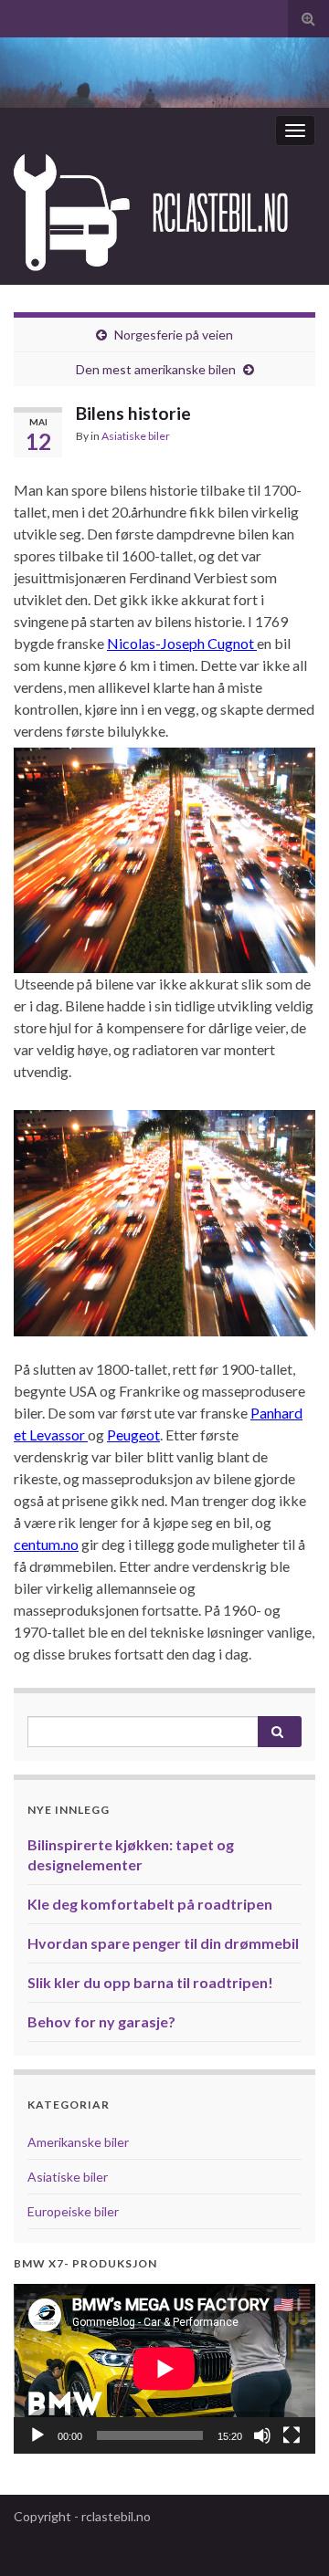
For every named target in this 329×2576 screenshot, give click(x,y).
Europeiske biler (73, 2211)
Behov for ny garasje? (101, 2021)
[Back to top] (288, 2535)
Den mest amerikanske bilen (156, 369)
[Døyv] (262, 2435)
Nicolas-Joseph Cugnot (182, 643)
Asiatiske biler (136, 436)
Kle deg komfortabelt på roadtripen (150, 1904)
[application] (164, 2369)
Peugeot (133, 1435)
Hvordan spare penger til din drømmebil (163, 1943)
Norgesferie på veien (174, 335)
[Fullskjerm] (292, 2435)
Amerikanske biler (78, 2142)
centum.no (46, 1544)
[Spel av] (37, 2435)
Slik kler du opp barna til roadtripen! (150, 1982)
